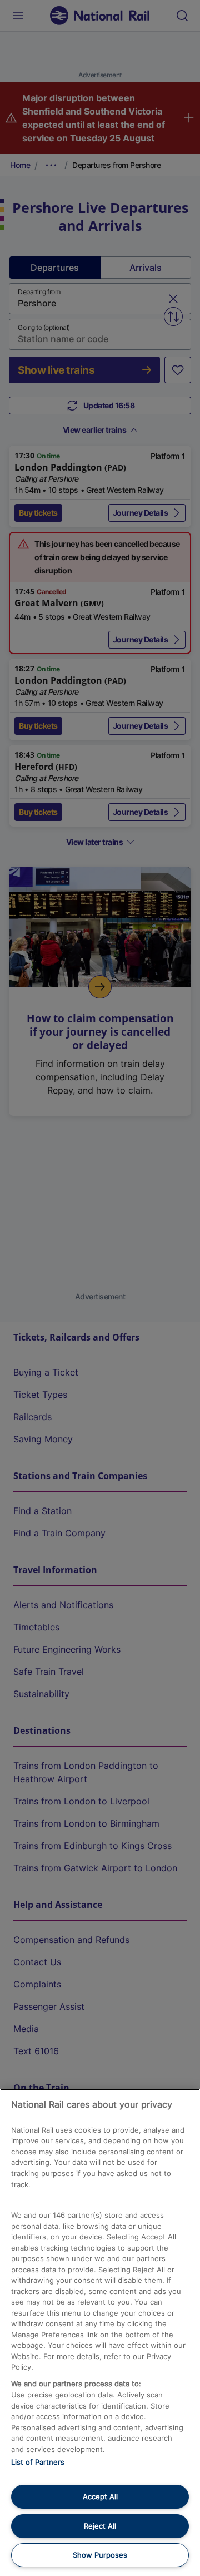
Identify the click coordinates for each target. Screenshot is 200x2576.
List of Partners (38, 2462)
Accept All (100, 2496)
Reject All (100, 2526)
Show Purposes (100, 2555)
